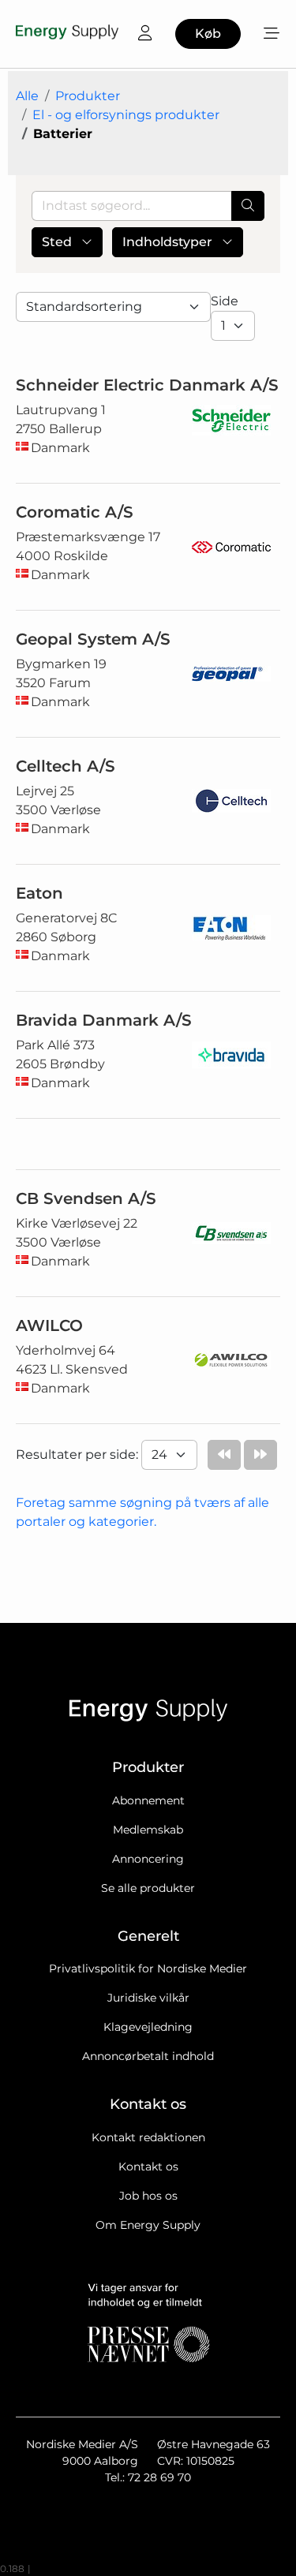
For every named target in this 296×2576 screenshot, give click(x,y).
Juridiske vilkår (148, 1998)
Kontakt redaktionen (148, 2137)
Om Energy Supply (148, 2225)
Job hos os (148, 2196)
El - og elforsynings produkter (126, 115)
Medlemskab (148, 1830)
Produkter (88, 96)
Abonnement (148, 1800)
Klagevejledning (148, 2027)
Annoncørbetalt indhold (148, 2056)
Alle (27, 96)
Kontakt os (148, 2167)
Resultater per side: (79, 1454)
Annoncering (148, 1859)
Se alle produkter (148, 1888)
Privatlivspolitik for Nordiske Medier (148, 1968)
